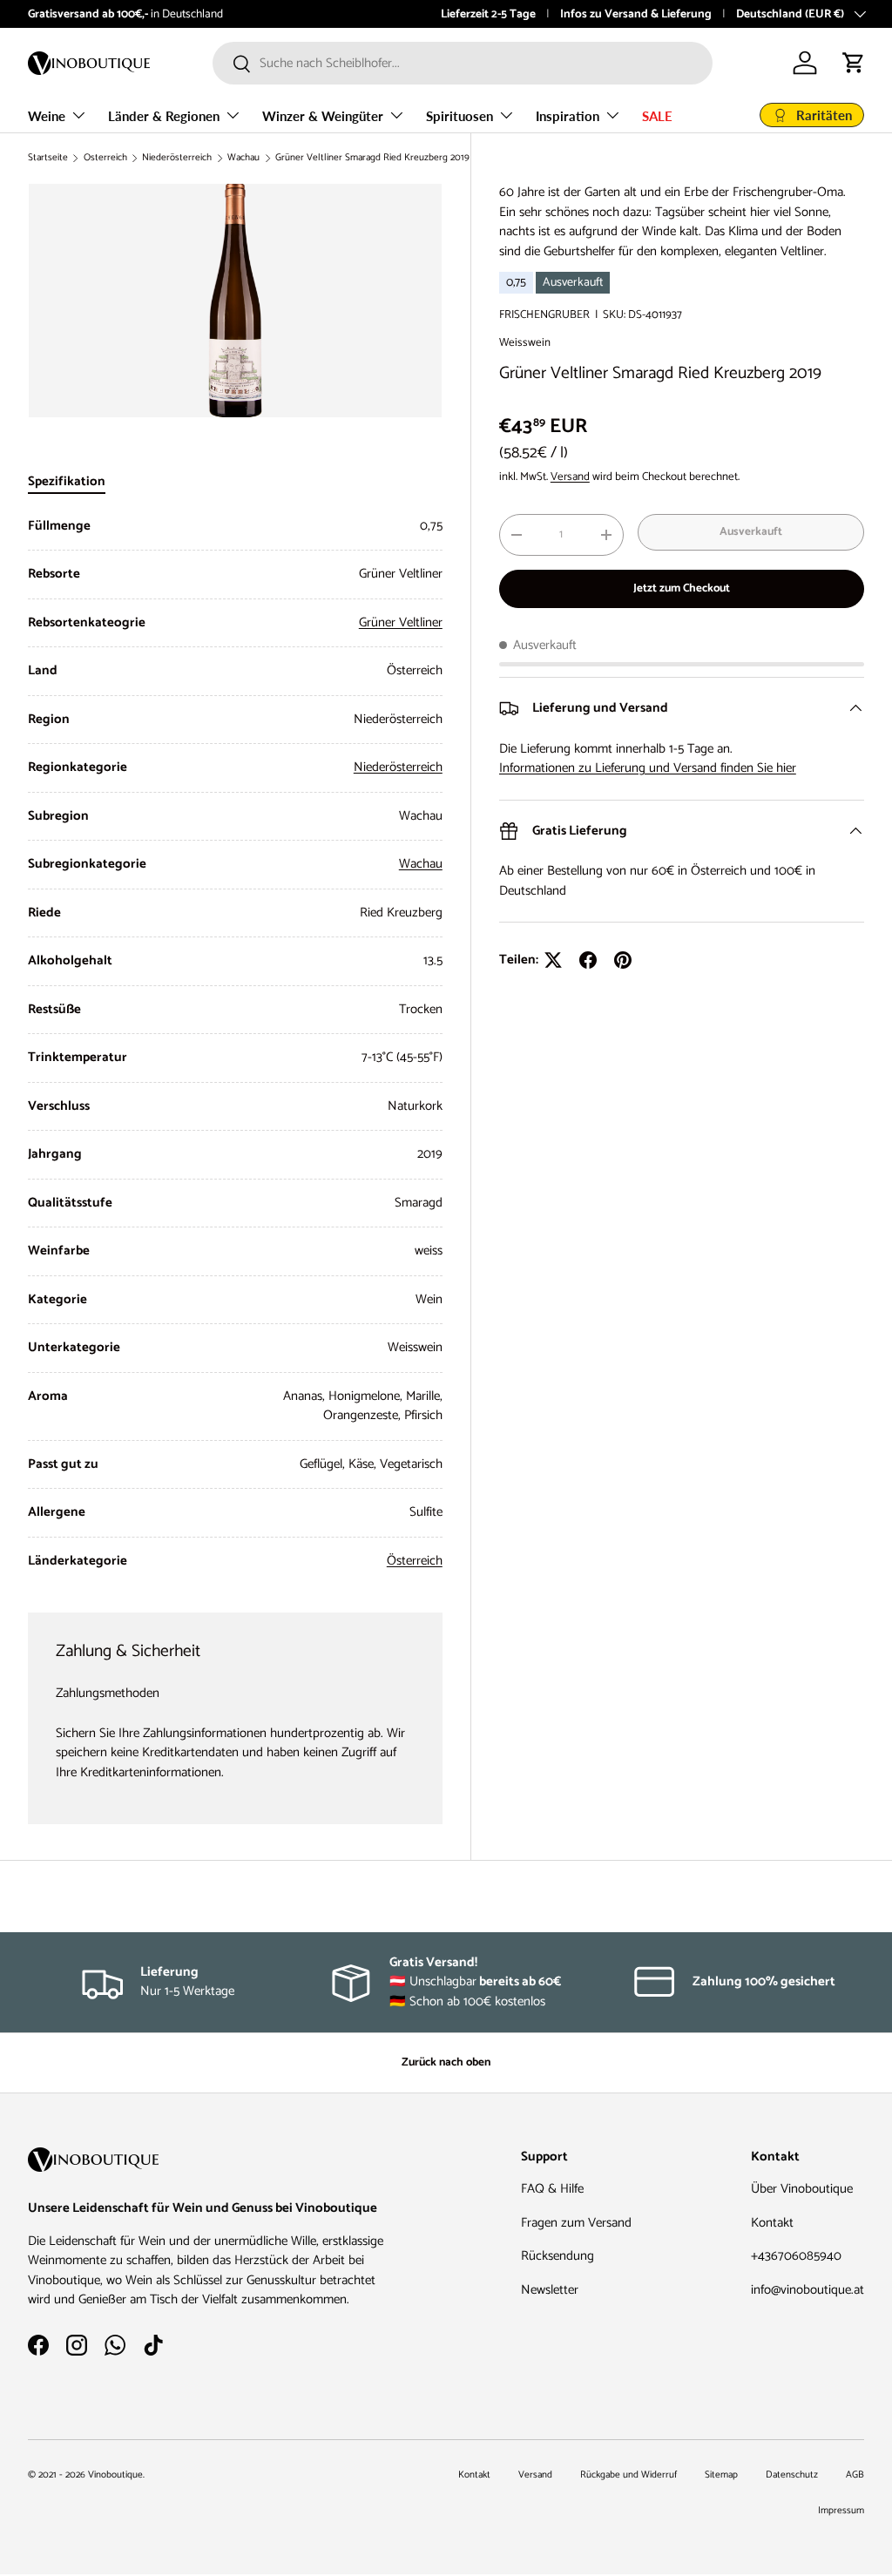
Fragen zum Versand (576, 2223)
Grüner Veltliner (401, 622)
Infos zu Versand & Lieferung (636, 14)
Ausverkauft (751, 531)
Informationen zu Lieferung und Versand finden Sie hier (648, 768)
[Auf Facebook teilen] (588, 960)
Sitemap (721, 2475)
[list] (235, 301)
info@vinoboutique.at (808, 2290)
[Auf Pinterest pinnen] (623, 960)
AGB (855, 2475)
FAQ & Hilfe (552, 2189)
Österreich (105, 158)
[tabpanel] (235, 1044)
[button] (854, 63)
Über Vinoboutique (802, 2189)
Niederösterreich (177, 158)
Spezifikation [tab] (67, 481)
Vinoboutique (115, 2475)
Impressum (841, 2511)
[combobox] (463, 63)
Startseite (48, 158)
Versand (570, 477)
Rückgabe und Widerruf (628, 2475)
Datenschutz (792, 2475)
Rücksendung (557, 2256)
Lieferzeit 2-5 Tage (488, 14)
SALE (657, 116)
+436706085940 (796, 2256)
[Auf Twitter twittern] (553, 960)
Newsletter (550, 2290)
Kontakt (772, 2223)
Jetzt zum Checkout (682, 588)
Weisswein (525, 342)
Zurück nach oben (446, 2062)
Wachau (243, 158)
